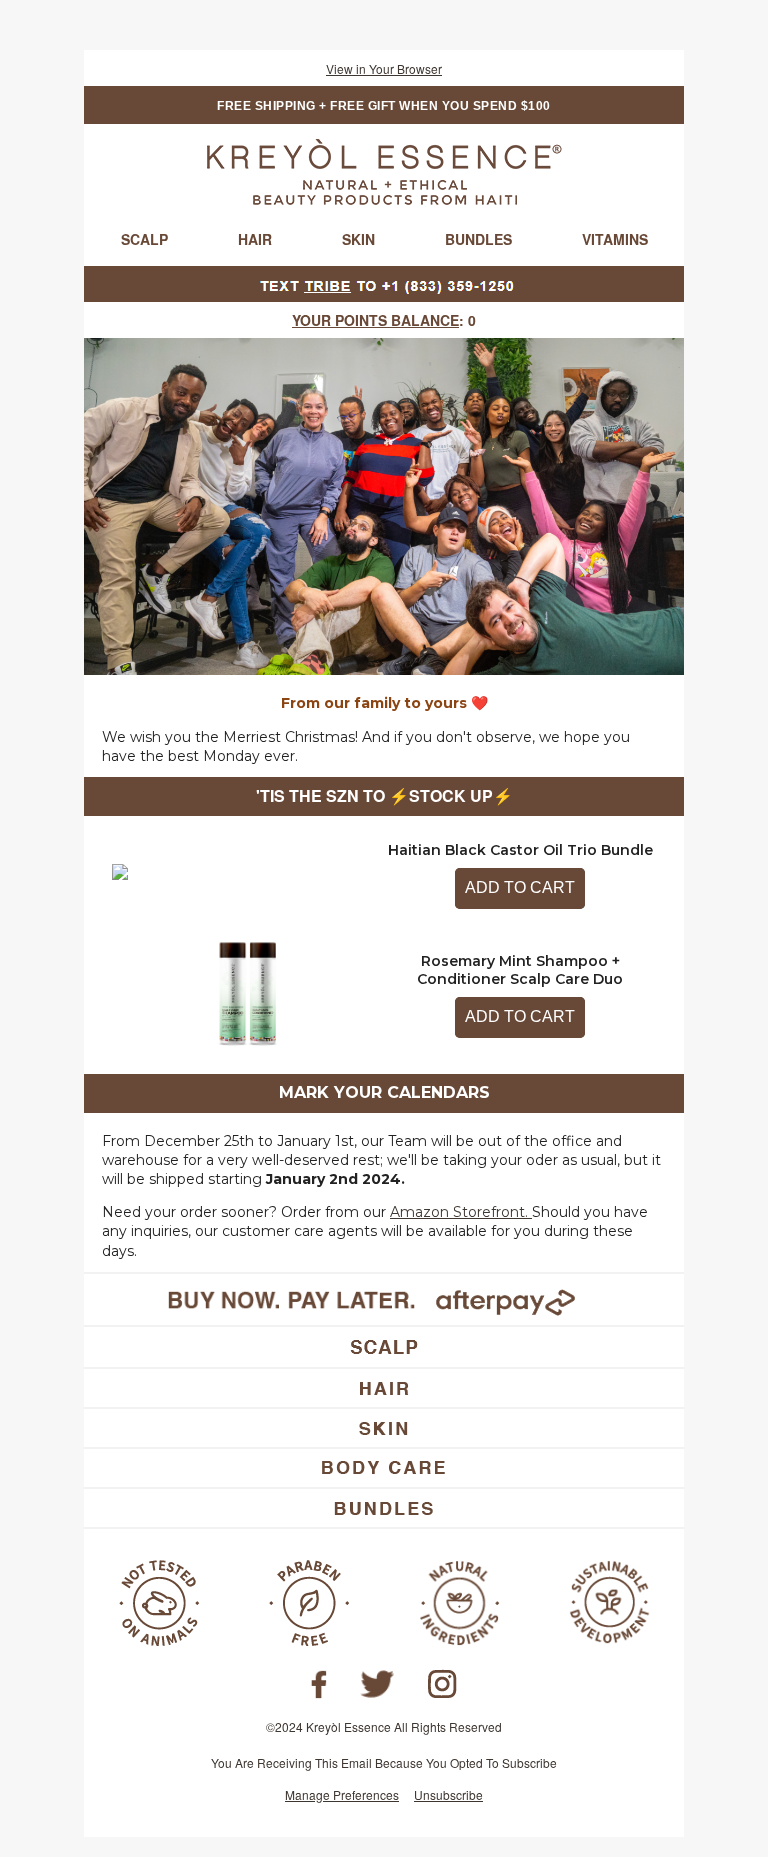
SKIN (358, 239)
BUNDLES (478, 239)
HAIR (255, 239)
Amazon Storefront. (459, 1212)
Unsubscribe (448, 1794)
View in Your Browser (384, 68)
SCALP (144, 239)
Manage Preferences (342, 1794)
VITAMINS (615, 239)
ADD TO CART (520, 887)
